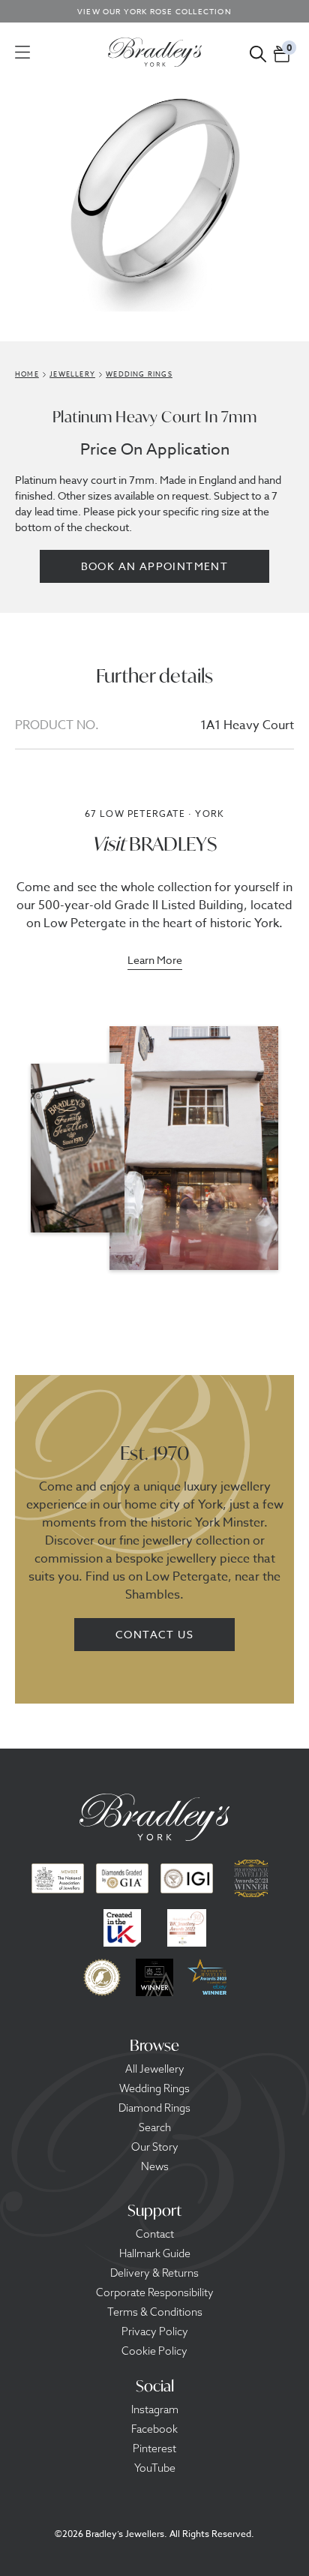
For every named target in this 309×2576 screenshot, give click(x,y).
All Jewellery (155, 2069)
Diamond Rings (154, 2108)
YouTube (155, 2468)
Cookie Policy (154, 2351)
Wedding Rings (154, 2088)
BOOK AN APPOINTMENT (155, 566)
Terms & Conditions (155, 2312)
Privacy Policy (155, 2331)
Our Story (155, 2147)
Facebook (154, 2429)
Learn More (155, 961)
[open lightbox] (154, 203)
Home (27, 374)
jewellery (72, 374)
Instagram (155, 2409)
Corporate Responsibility (155, 2292)
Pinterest (154, 2448)
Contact (155, 2234)
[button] (282, 52)
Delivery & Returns (154, 2273)
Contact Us (154, 1634)
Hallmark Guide (155, 2253)
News (155, 2166)
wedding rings (139, 374)
